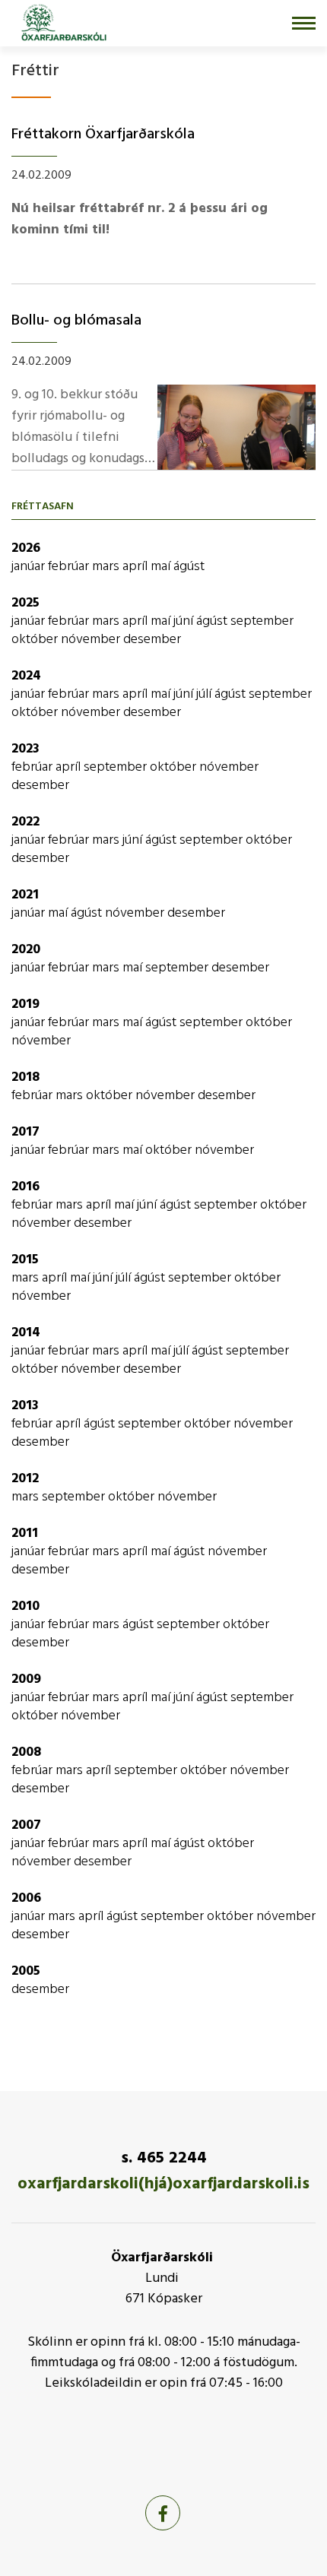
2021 (25, 895)
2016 (25, 1187)
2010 (25, 1606)
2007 (26, 1825)
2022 (25, 822)
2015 (25, 1260)
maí (162, 567)
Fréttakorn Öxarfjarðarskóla (103, 135)
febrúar (70, 567)
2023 (25, 749)
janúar (30, 567)
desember (152, 640)
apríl (137, 567)
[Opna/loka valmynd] (304, 23)
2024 (26, 676)
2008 (26, 1752)
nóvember (92, 640)
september (262, 621)
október (36, 640)
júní (185, 621)
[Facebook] (163, 2513)
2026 (26, 548)
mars (107, 567)
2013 (25, 1406)
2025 (25, 603)
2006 (26, 1898)
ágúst (189, 567)
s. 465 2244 (164, 2158)
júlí (205, 694)
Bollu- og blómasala (76, 321)
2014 (26, 1333)
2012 (25, 1479)
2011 (25, 1534)
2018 (25, 1077)
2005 (26, 1971)
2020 (26, 950)
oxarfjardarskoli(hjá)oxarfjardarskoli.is (163, 2184)
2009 (26, 1679)
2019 (25, 1004)
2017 (25, 1132)
